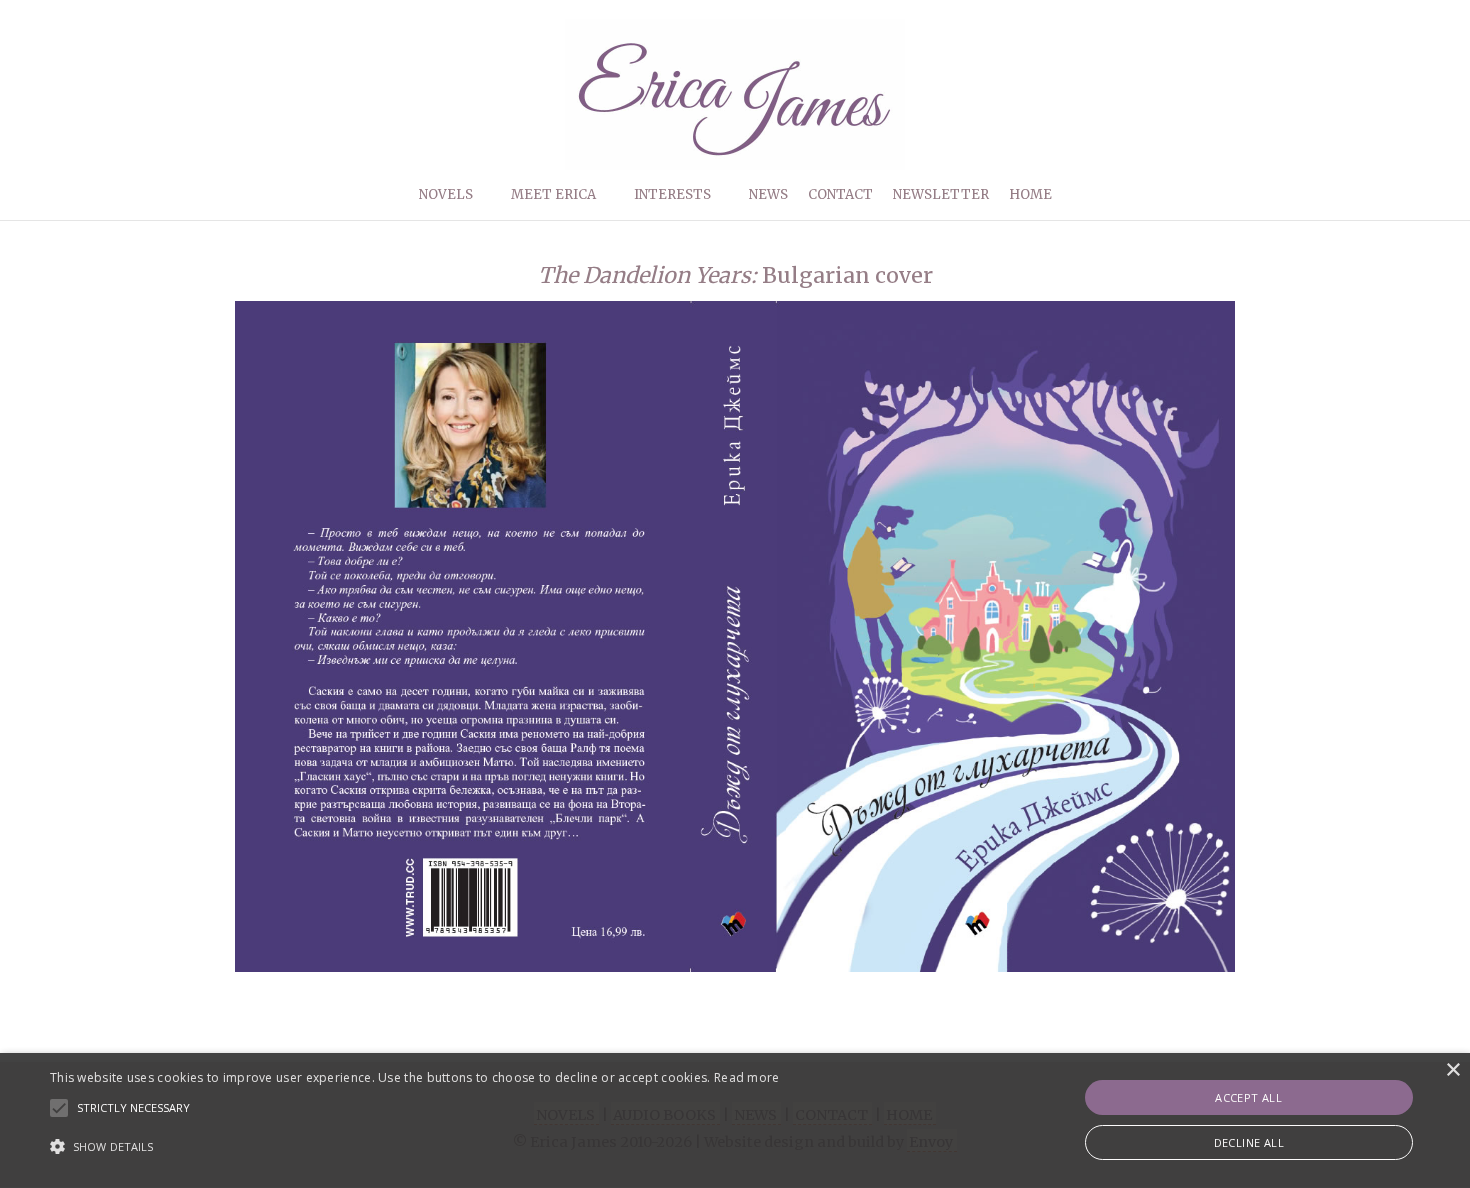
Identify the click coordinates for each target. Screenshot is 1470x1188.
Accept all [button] (1248, 1097)
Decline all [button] (1249, 1142)
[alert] (735, 1120)
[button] (415, 1147)
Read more (747, 1077)
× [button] (1452, 1070)
